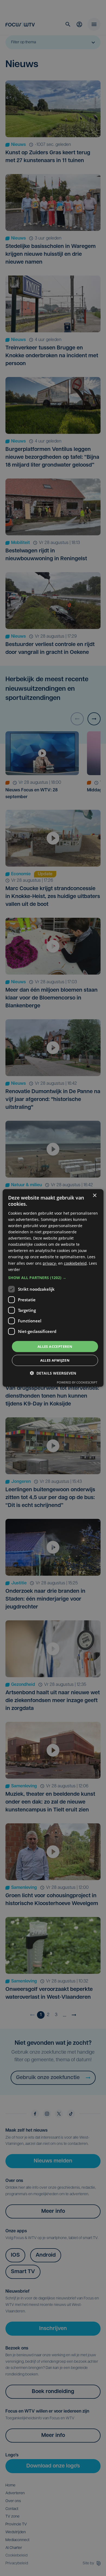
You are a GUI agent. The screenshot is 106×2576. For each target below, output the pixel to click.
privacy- (50, 1263)
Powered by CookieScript (77, 1382)
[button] (53, 1278)
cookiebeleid (75, 1263)
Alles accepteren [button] (55, 1346)
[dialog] (53, 1288)
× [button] (94, 1196)
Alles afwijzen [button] (55, 1360)
